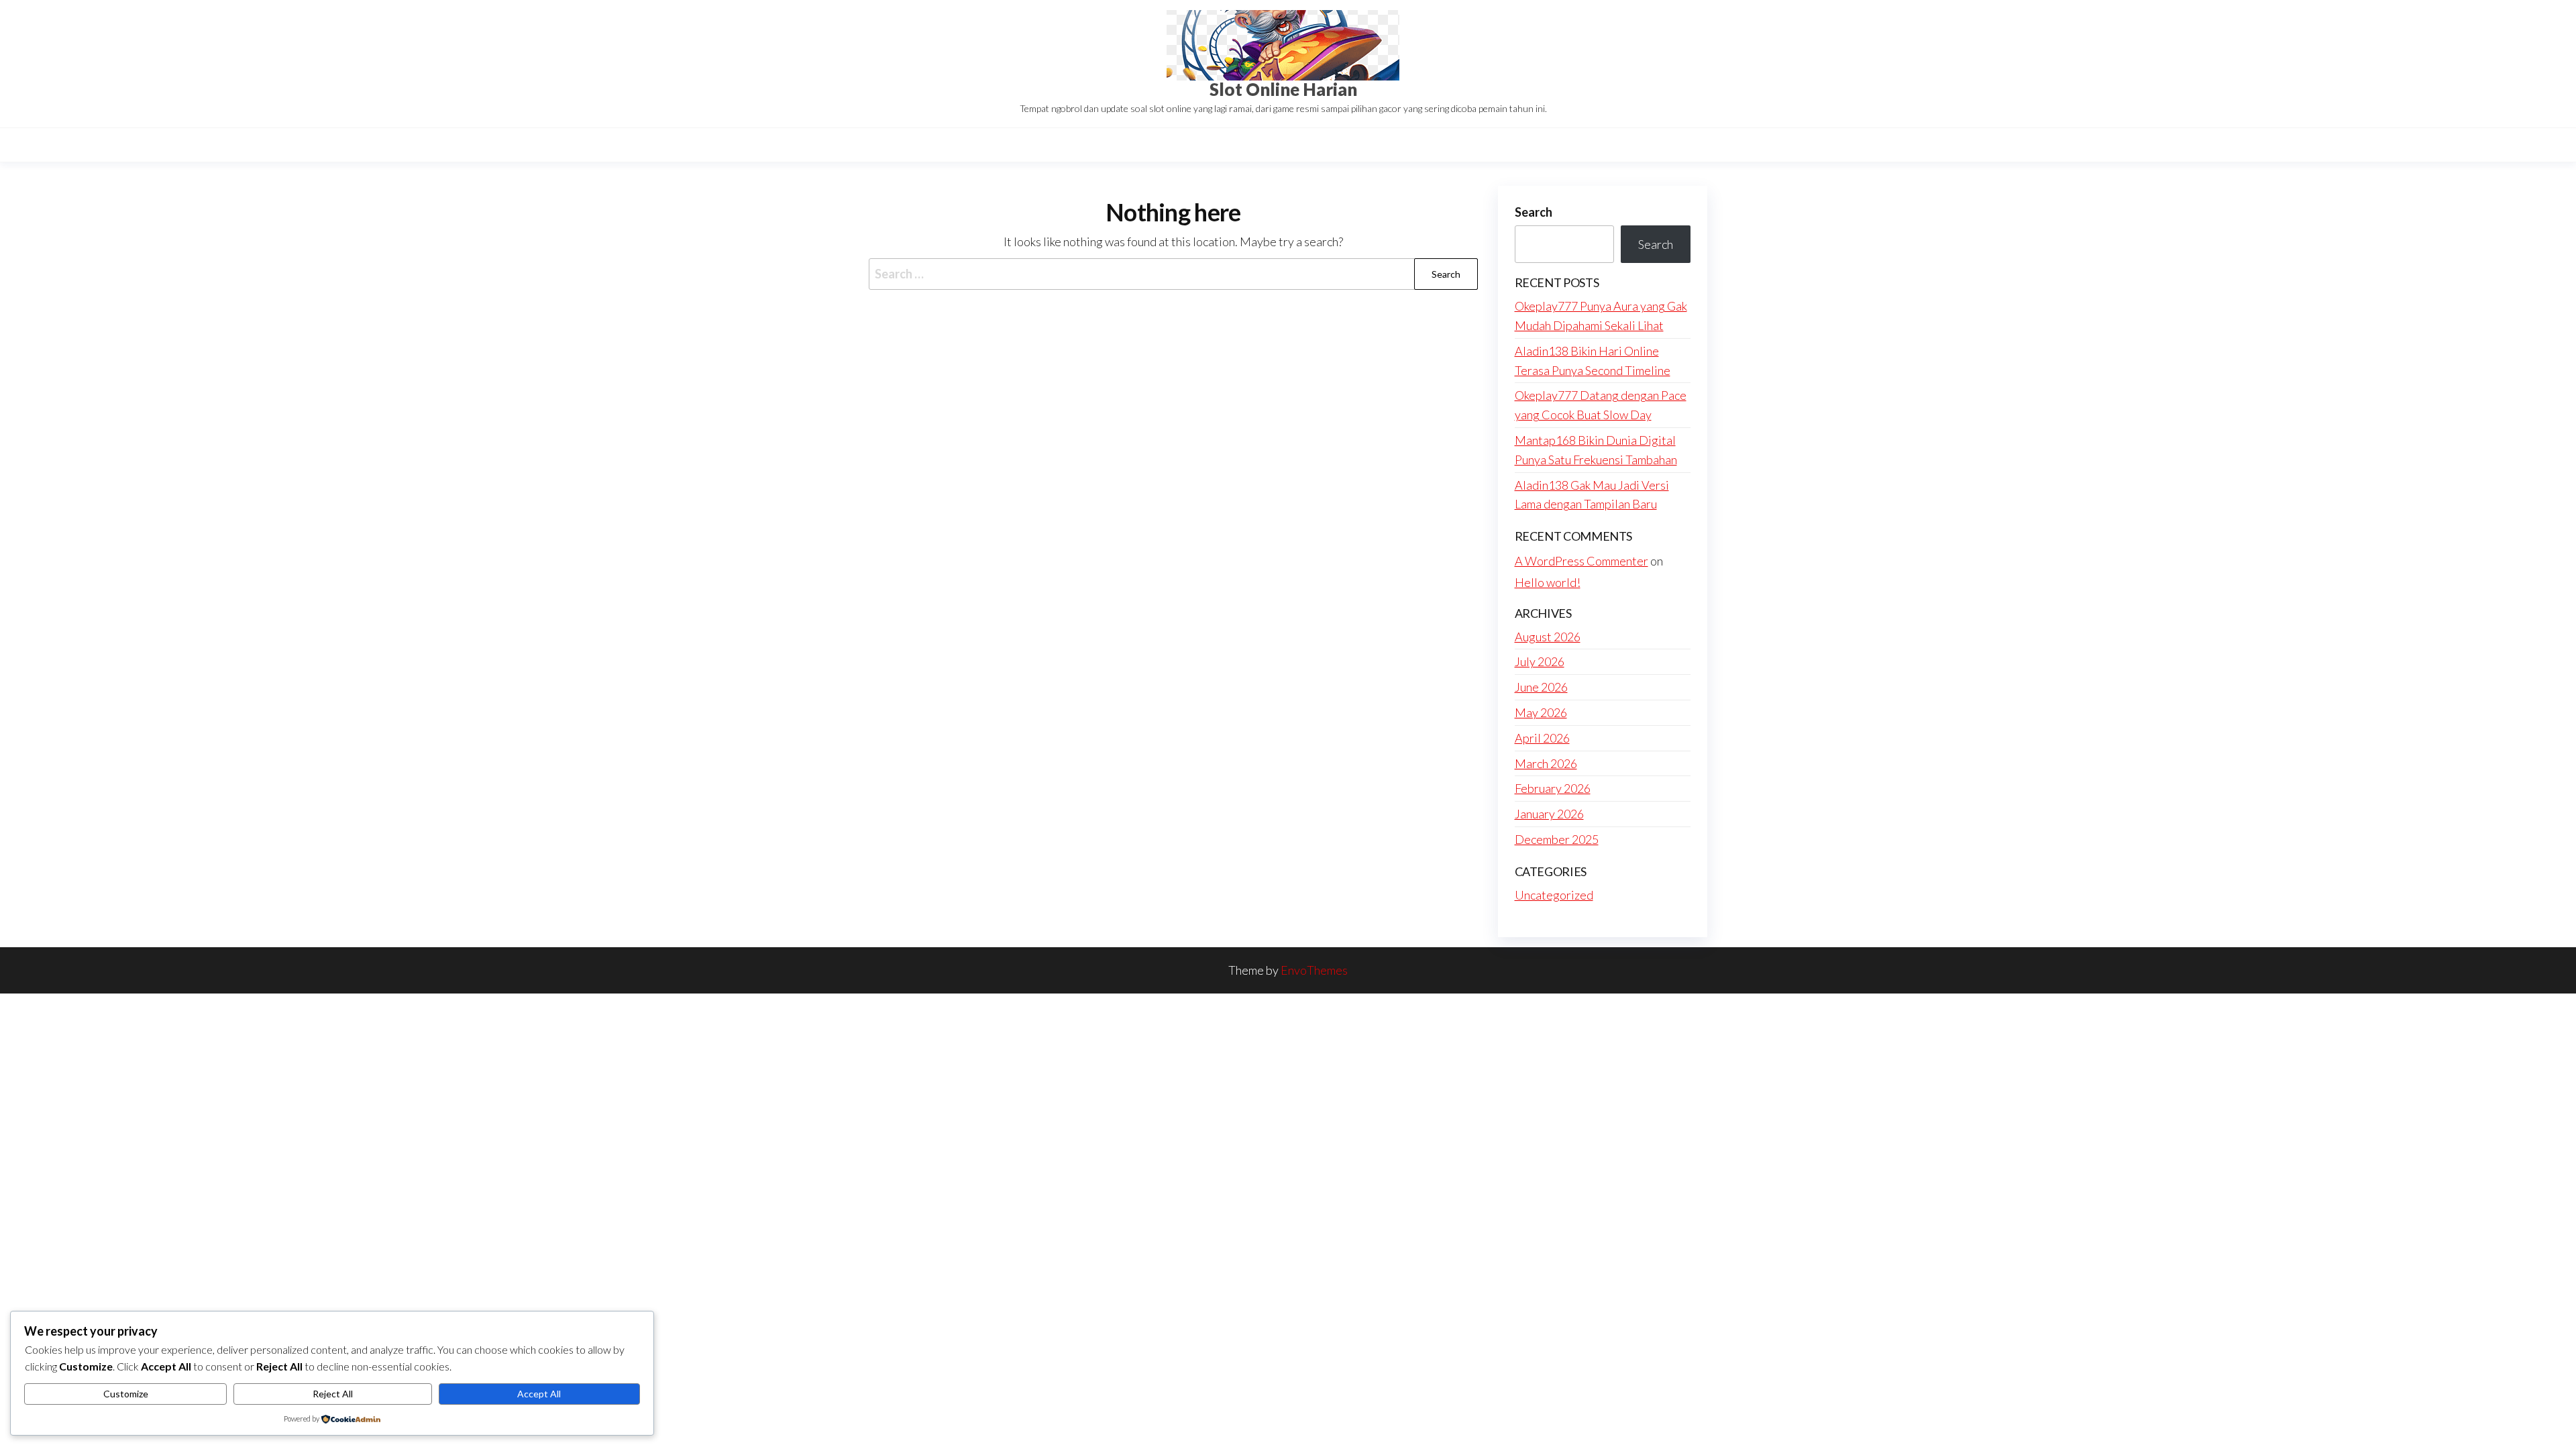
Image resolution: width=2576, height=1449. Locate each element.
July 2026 (1540, 661)
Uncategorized (1554, 895)
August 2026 (1548, 637)
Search (1534, 212)
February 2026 (1553, 788)
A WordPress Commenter (1581, 561)
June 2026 (1541, 687)
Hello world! (1548, 582)
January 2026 (1549, 814)
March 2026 (1546, 763)
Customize (126, 1394)
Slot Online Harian (1283, 89)
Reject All (333, 1394)
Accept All (539, 1394)
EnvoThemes (1314, 970)
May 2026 (1541, 712)
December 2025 (1557, 839)
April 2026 (1542, 738)
